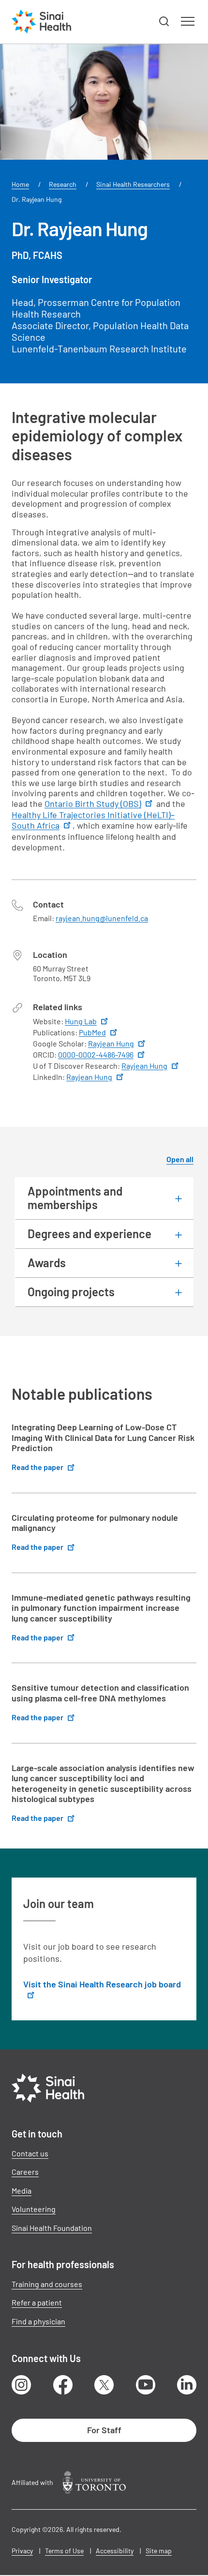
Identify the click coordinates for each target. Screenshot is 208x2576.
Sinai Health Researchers (133, 184)
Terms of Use (64, 2551)
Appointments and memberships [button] (75, 1198)
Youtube (146, 2385)
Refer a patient (37, 2302)
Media (22, 2190)
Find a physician (38, 2321)
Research (63, 184)
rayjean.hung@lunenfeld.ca (102, 918)
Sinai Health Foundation (52, 2228)
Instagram (21, 2385)
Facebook (63, 2385)
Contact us (30, 2153)
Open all (180, 1159)
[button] (164, 22)
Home (20, 184)
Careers (25, 2172)
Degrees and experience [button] (89, 1234)
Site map (159, 2551)
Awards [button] (47, 1263)
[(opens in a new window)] (94, 2482)
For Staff (104, 2430)
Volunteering (34, 2209)
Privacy (22, 2551)
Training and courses (47, 2284)
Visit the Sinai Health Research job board (102, 1984)
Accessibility (115, 2551)
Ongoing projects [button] (71, 1292)
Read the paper (37, 1467)
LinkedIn (187, 2385)
